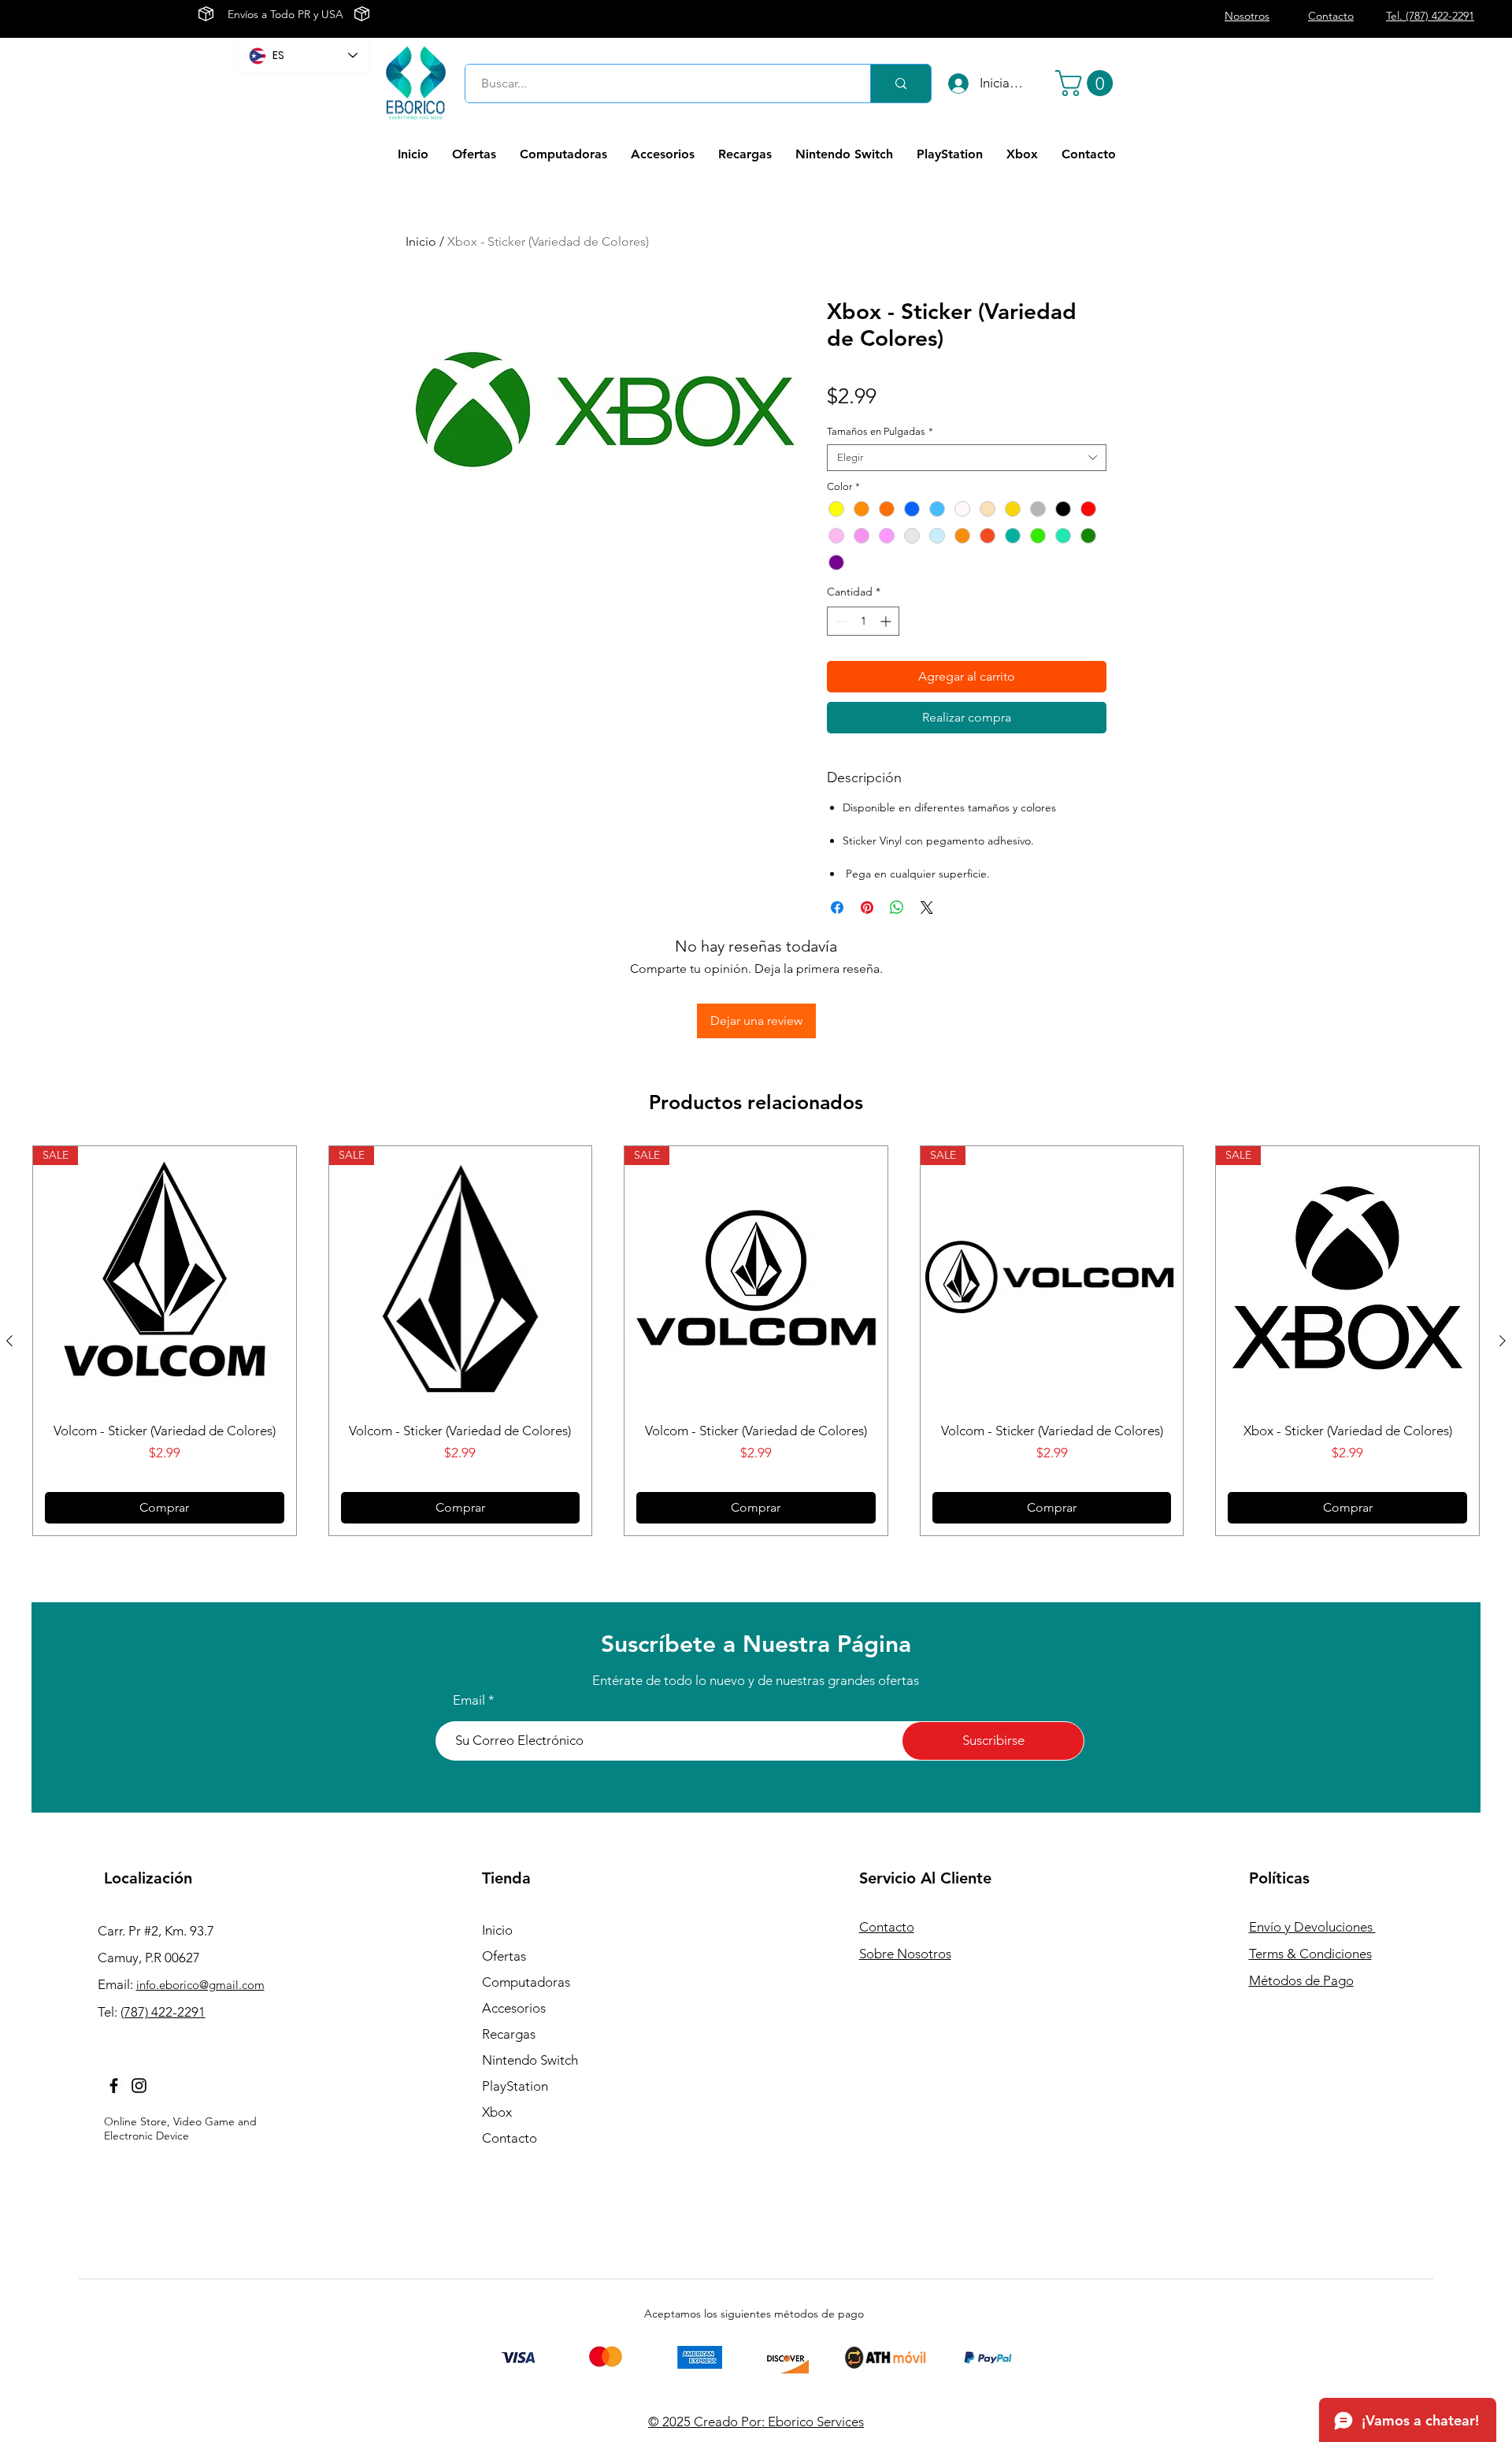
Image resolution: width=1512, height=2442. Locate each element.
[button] (1087, 83)
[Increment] (887, 621)
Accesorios (514, 2008)
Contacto (510, 2138)
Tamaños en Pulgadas (880, 431)
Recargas (509, 2034)
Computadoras (526, 1982)
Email (469, 1700)
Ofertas (504, 1956)
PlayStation (515, 2086)
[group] (756, 1341)
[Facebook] (114, 2086)
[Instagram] (139, 2086)
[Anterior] (9, 1341)
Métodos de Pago (1301, 1980)
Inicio (421, 241)
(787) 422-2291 (163, 2012)
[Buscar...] (901, 84)
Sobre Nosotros (905, 1954)
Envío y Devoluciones (1312, 1927)
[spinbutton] (863, 621)
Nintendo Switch (530, 2060)
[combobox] (967, 458)
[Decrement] (839, 621)
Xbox (497, 2112)
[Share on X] (927, 907)
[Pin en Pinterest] (867, 907)
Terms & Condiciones (1310, 1954)
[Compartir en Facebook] (837, 907)
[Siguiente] (1503, 1341)
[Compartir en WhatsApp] (897, 907)
